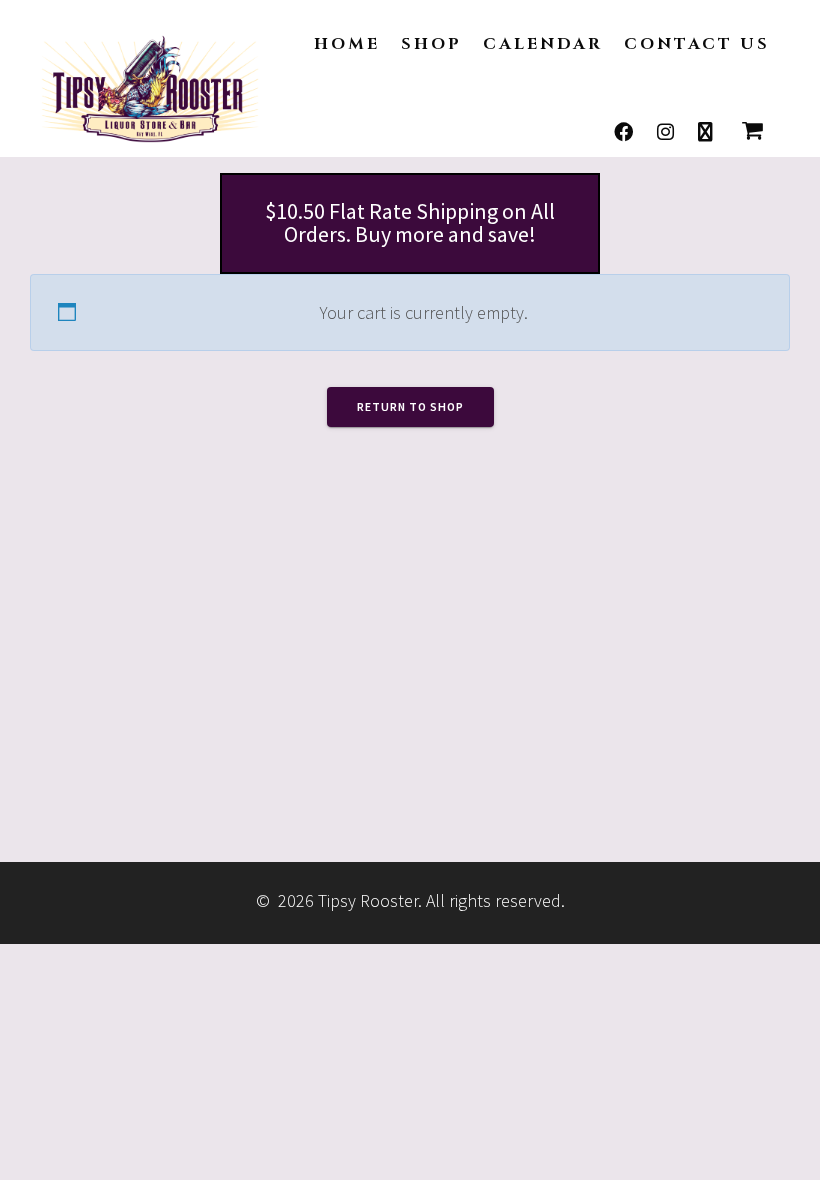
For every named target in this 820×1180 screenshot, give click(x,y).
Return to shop (410, 406)
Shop (431, 44)
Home (347, 44)
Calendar (543, 44)
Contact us (697, 44)
